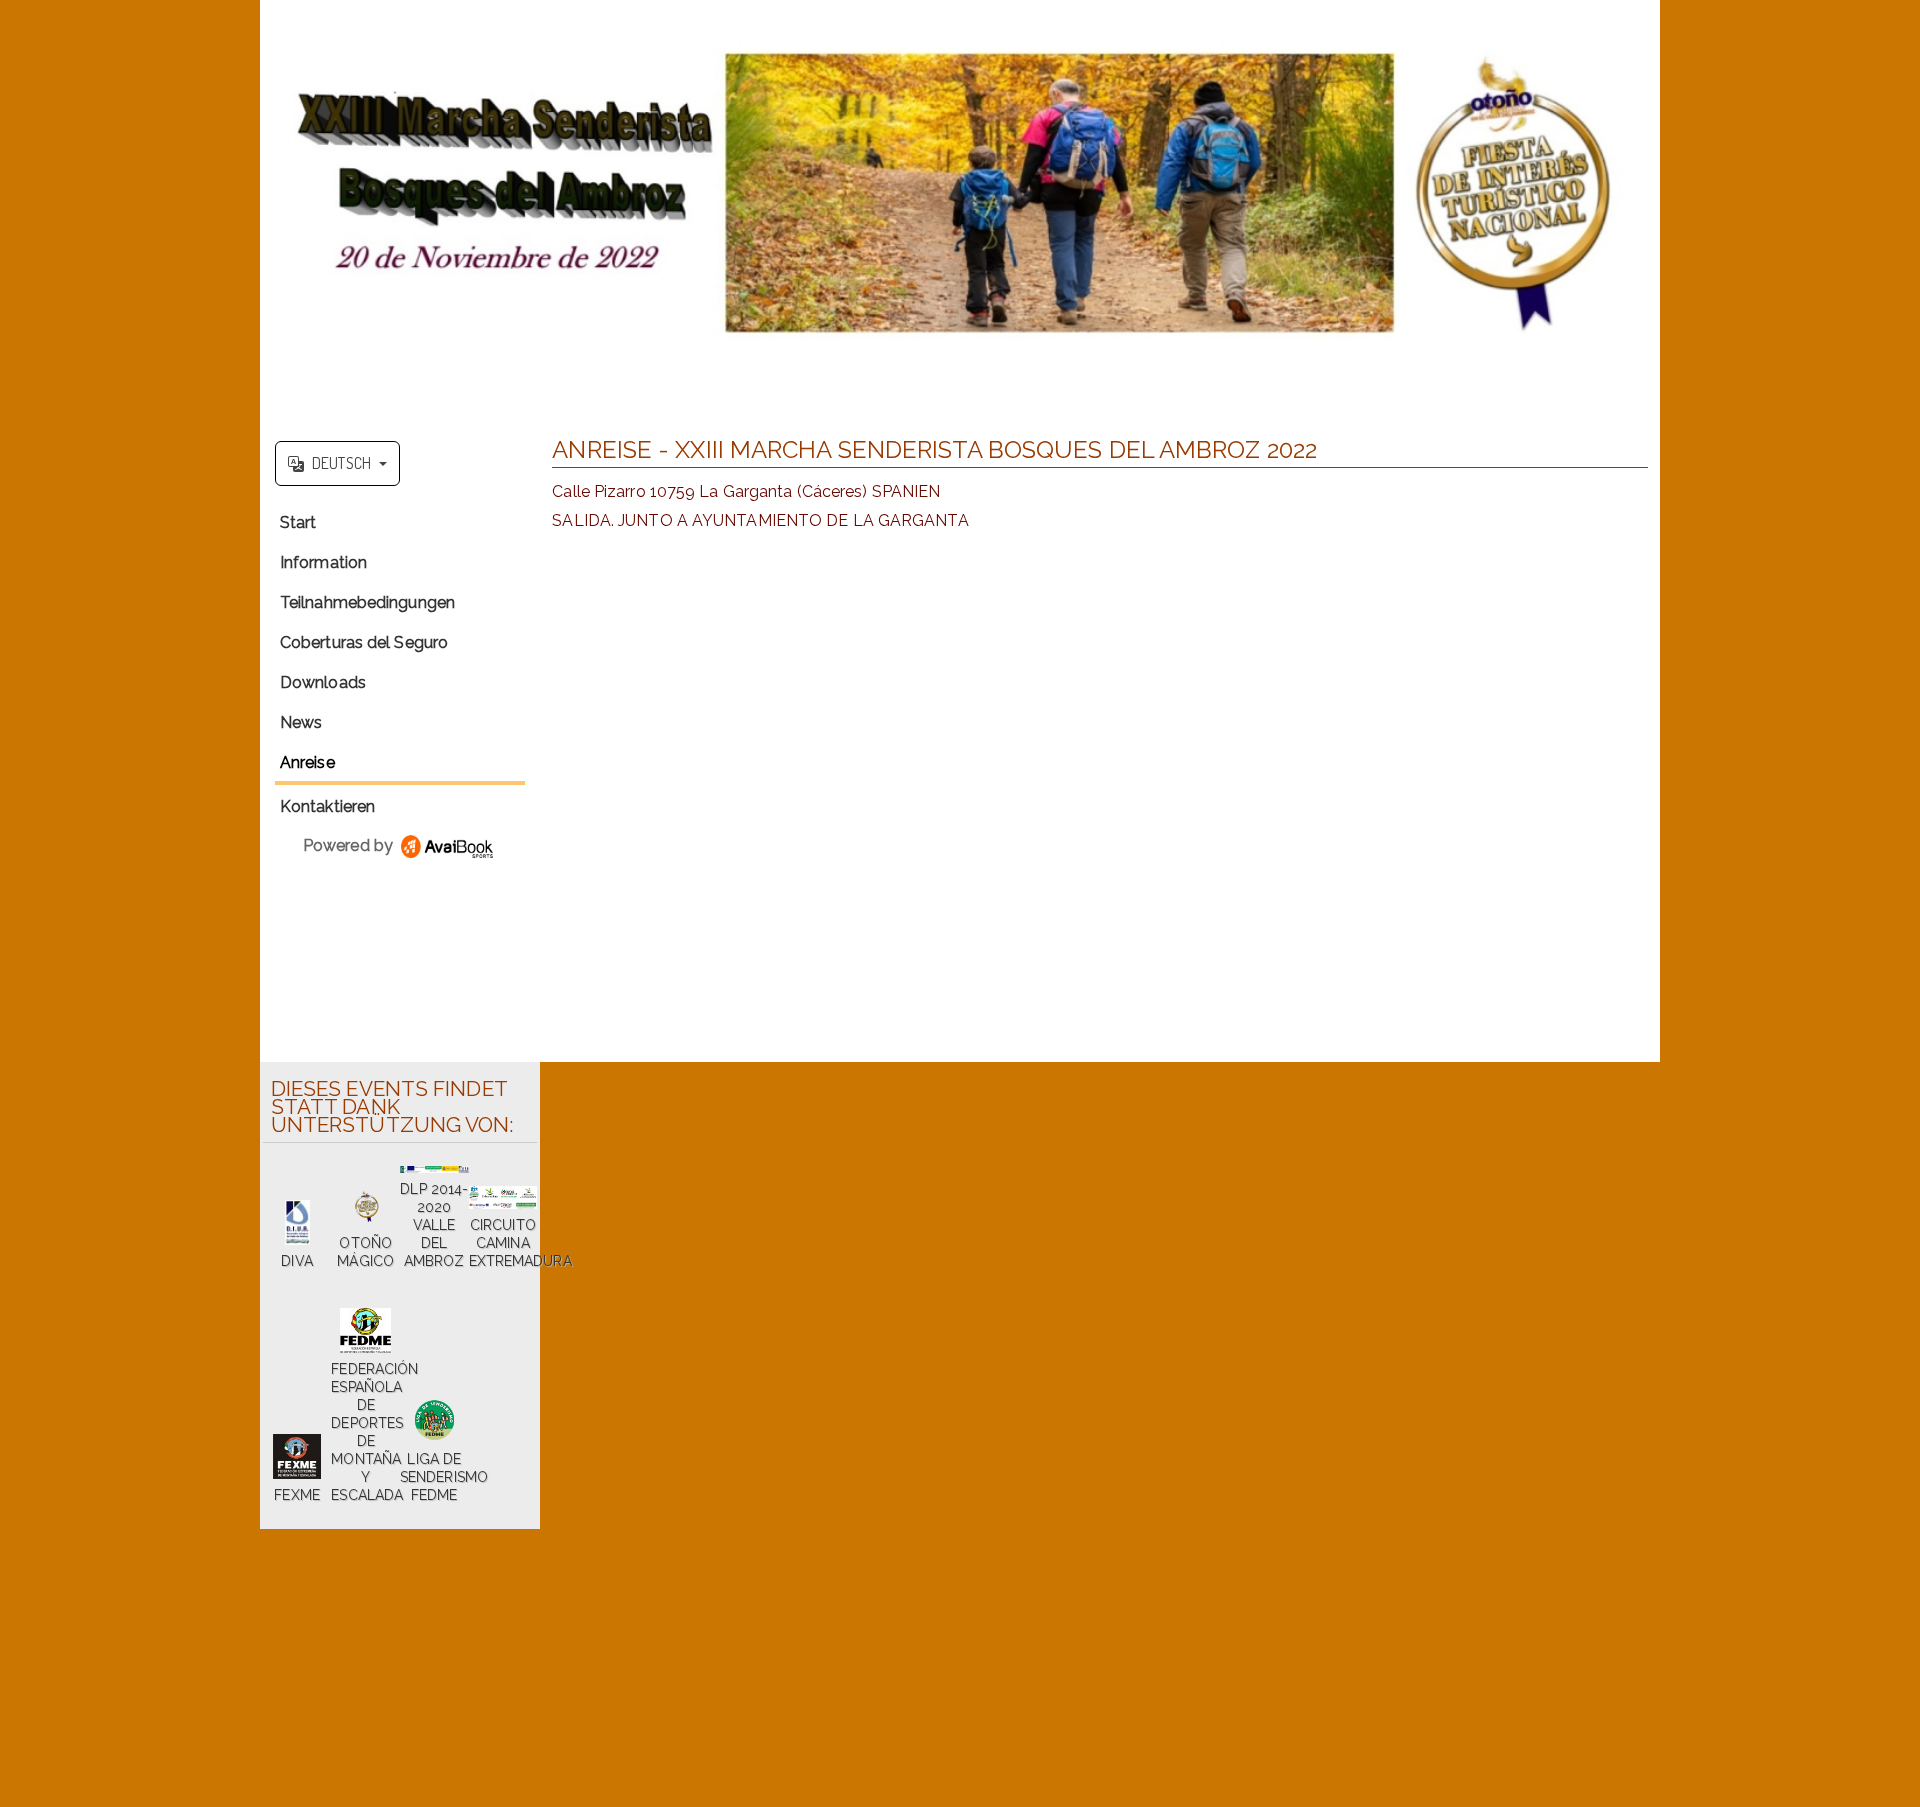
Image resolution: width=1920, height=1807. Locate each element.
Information (323, 562)
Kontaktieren (327, 806)
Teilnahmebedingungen (367, 602)
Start (298, 522)
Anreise (307, 762)
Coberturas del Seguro (364, 642)
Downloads (323, 682)
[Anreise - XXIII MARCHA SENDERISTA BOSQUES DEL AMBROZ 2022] (960, 213)
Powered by (350, 845)
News (301, 722)
